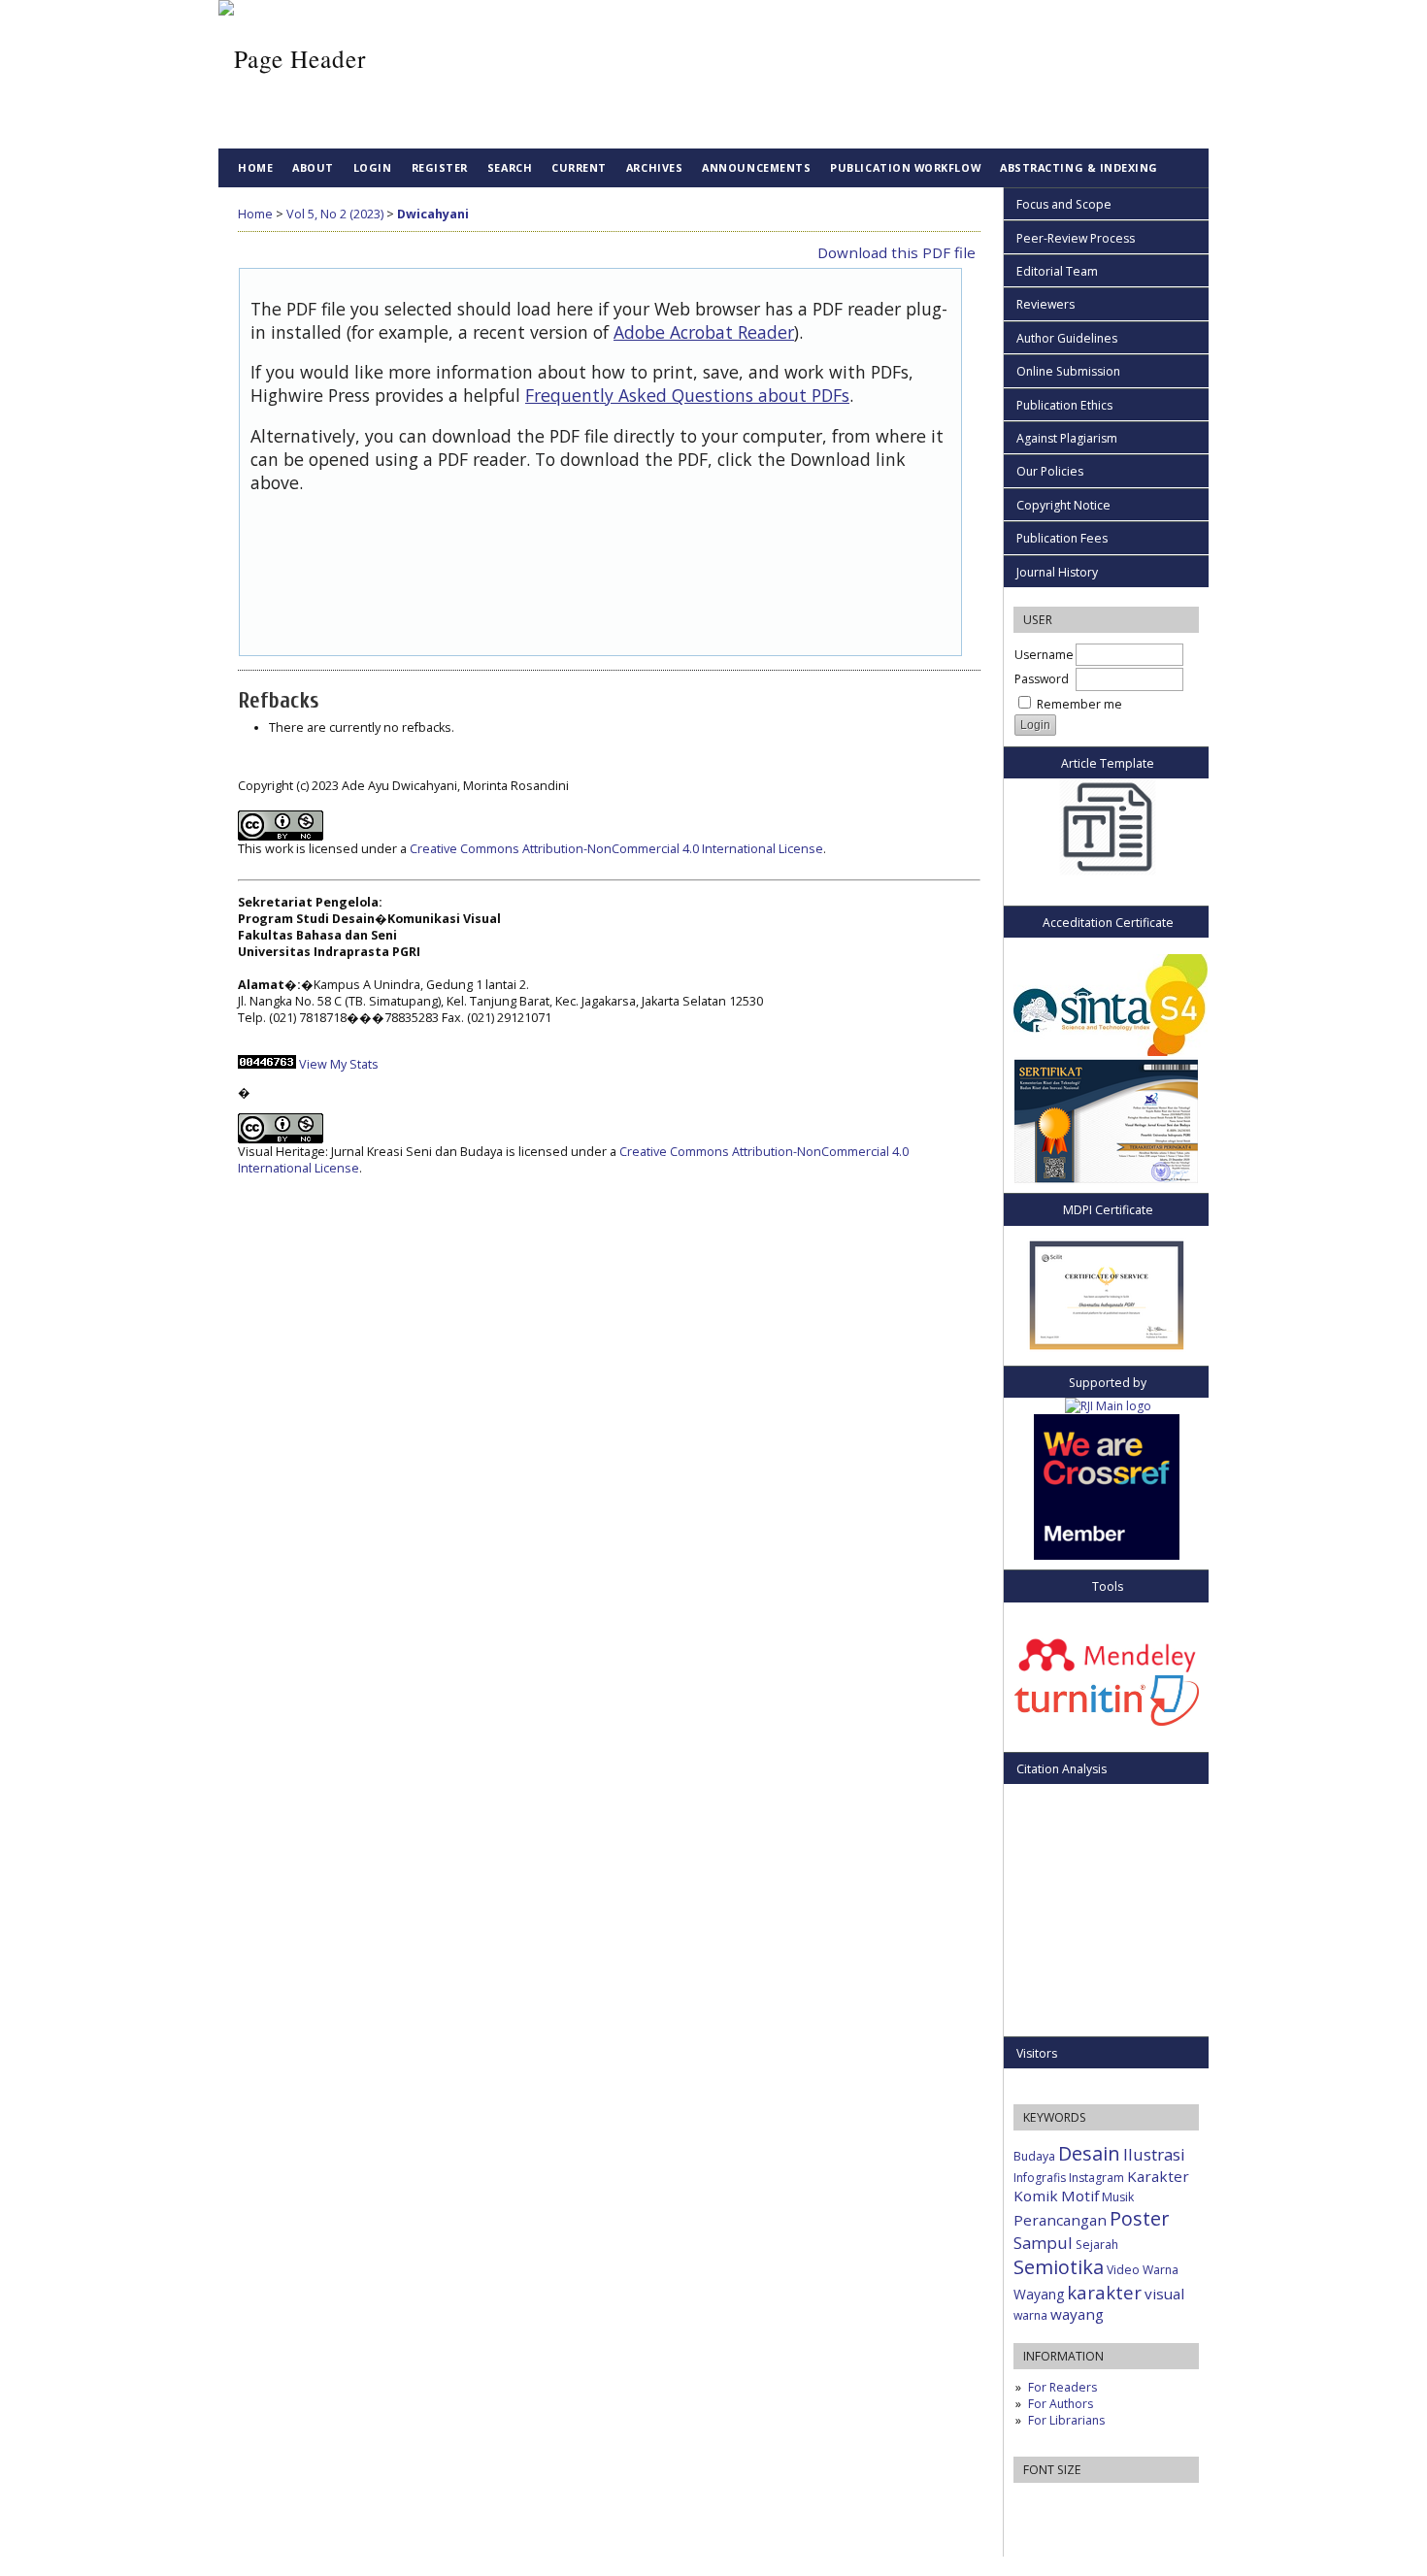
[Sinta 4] (1106, 1005)
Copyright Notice (1063, 505)
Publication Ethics (1064, 405)
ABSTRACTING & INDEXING (1079, 167)
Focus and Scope (1064, 204)
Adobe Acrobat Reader (704, 332)
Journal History (1057, 572)
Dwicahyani (433, 214)
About (313, 167)
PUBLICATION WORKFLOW (905, 167)
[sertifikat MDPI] (1106, 1291)
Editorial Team (1057, 271)
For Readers (1062, 2387)
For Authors (1061, 2404)
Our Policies (1050, 471)
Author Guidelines (1067, 338)
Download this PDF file (896, 252)
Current (579, 167)
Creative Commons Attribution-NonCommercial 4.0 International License (616, 849)
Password (1042, 679)
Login (373, 167)
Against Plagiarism (1067, 438)
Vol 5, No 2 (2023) (335, 214)
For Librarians (1066, 2420)
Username (1044, 655)
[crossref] (1107, 1555)
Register (440, 167)
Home (255, 167)
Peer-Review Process (1076, 238)
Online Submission (1068, 371)
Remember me (1079, 704)
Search (510, 167)
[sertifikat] (1106, 1121)
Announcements (756, 167)
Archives (654, 167)
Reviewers (1045, 304)
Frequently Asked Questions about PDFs (687, 395)
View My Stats (339, 1064)
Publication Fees (1062, 538)
